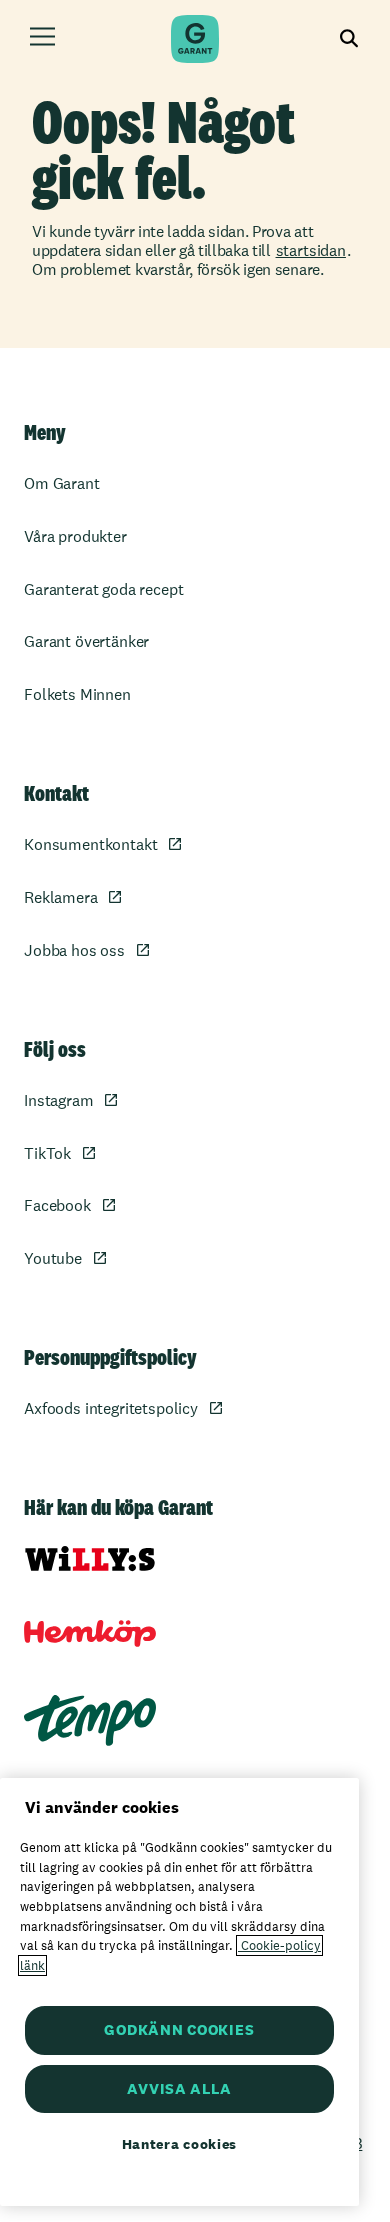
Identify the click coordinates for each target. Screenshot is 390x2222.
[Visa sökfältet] (349, 39)
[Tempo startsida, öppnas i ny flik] (90, 1720)
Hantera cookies (180, 2144)
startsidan (311, 250)
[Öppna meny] (42, 39)
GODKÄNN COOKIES (179, 2029)
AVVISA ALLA (179, 2088)
